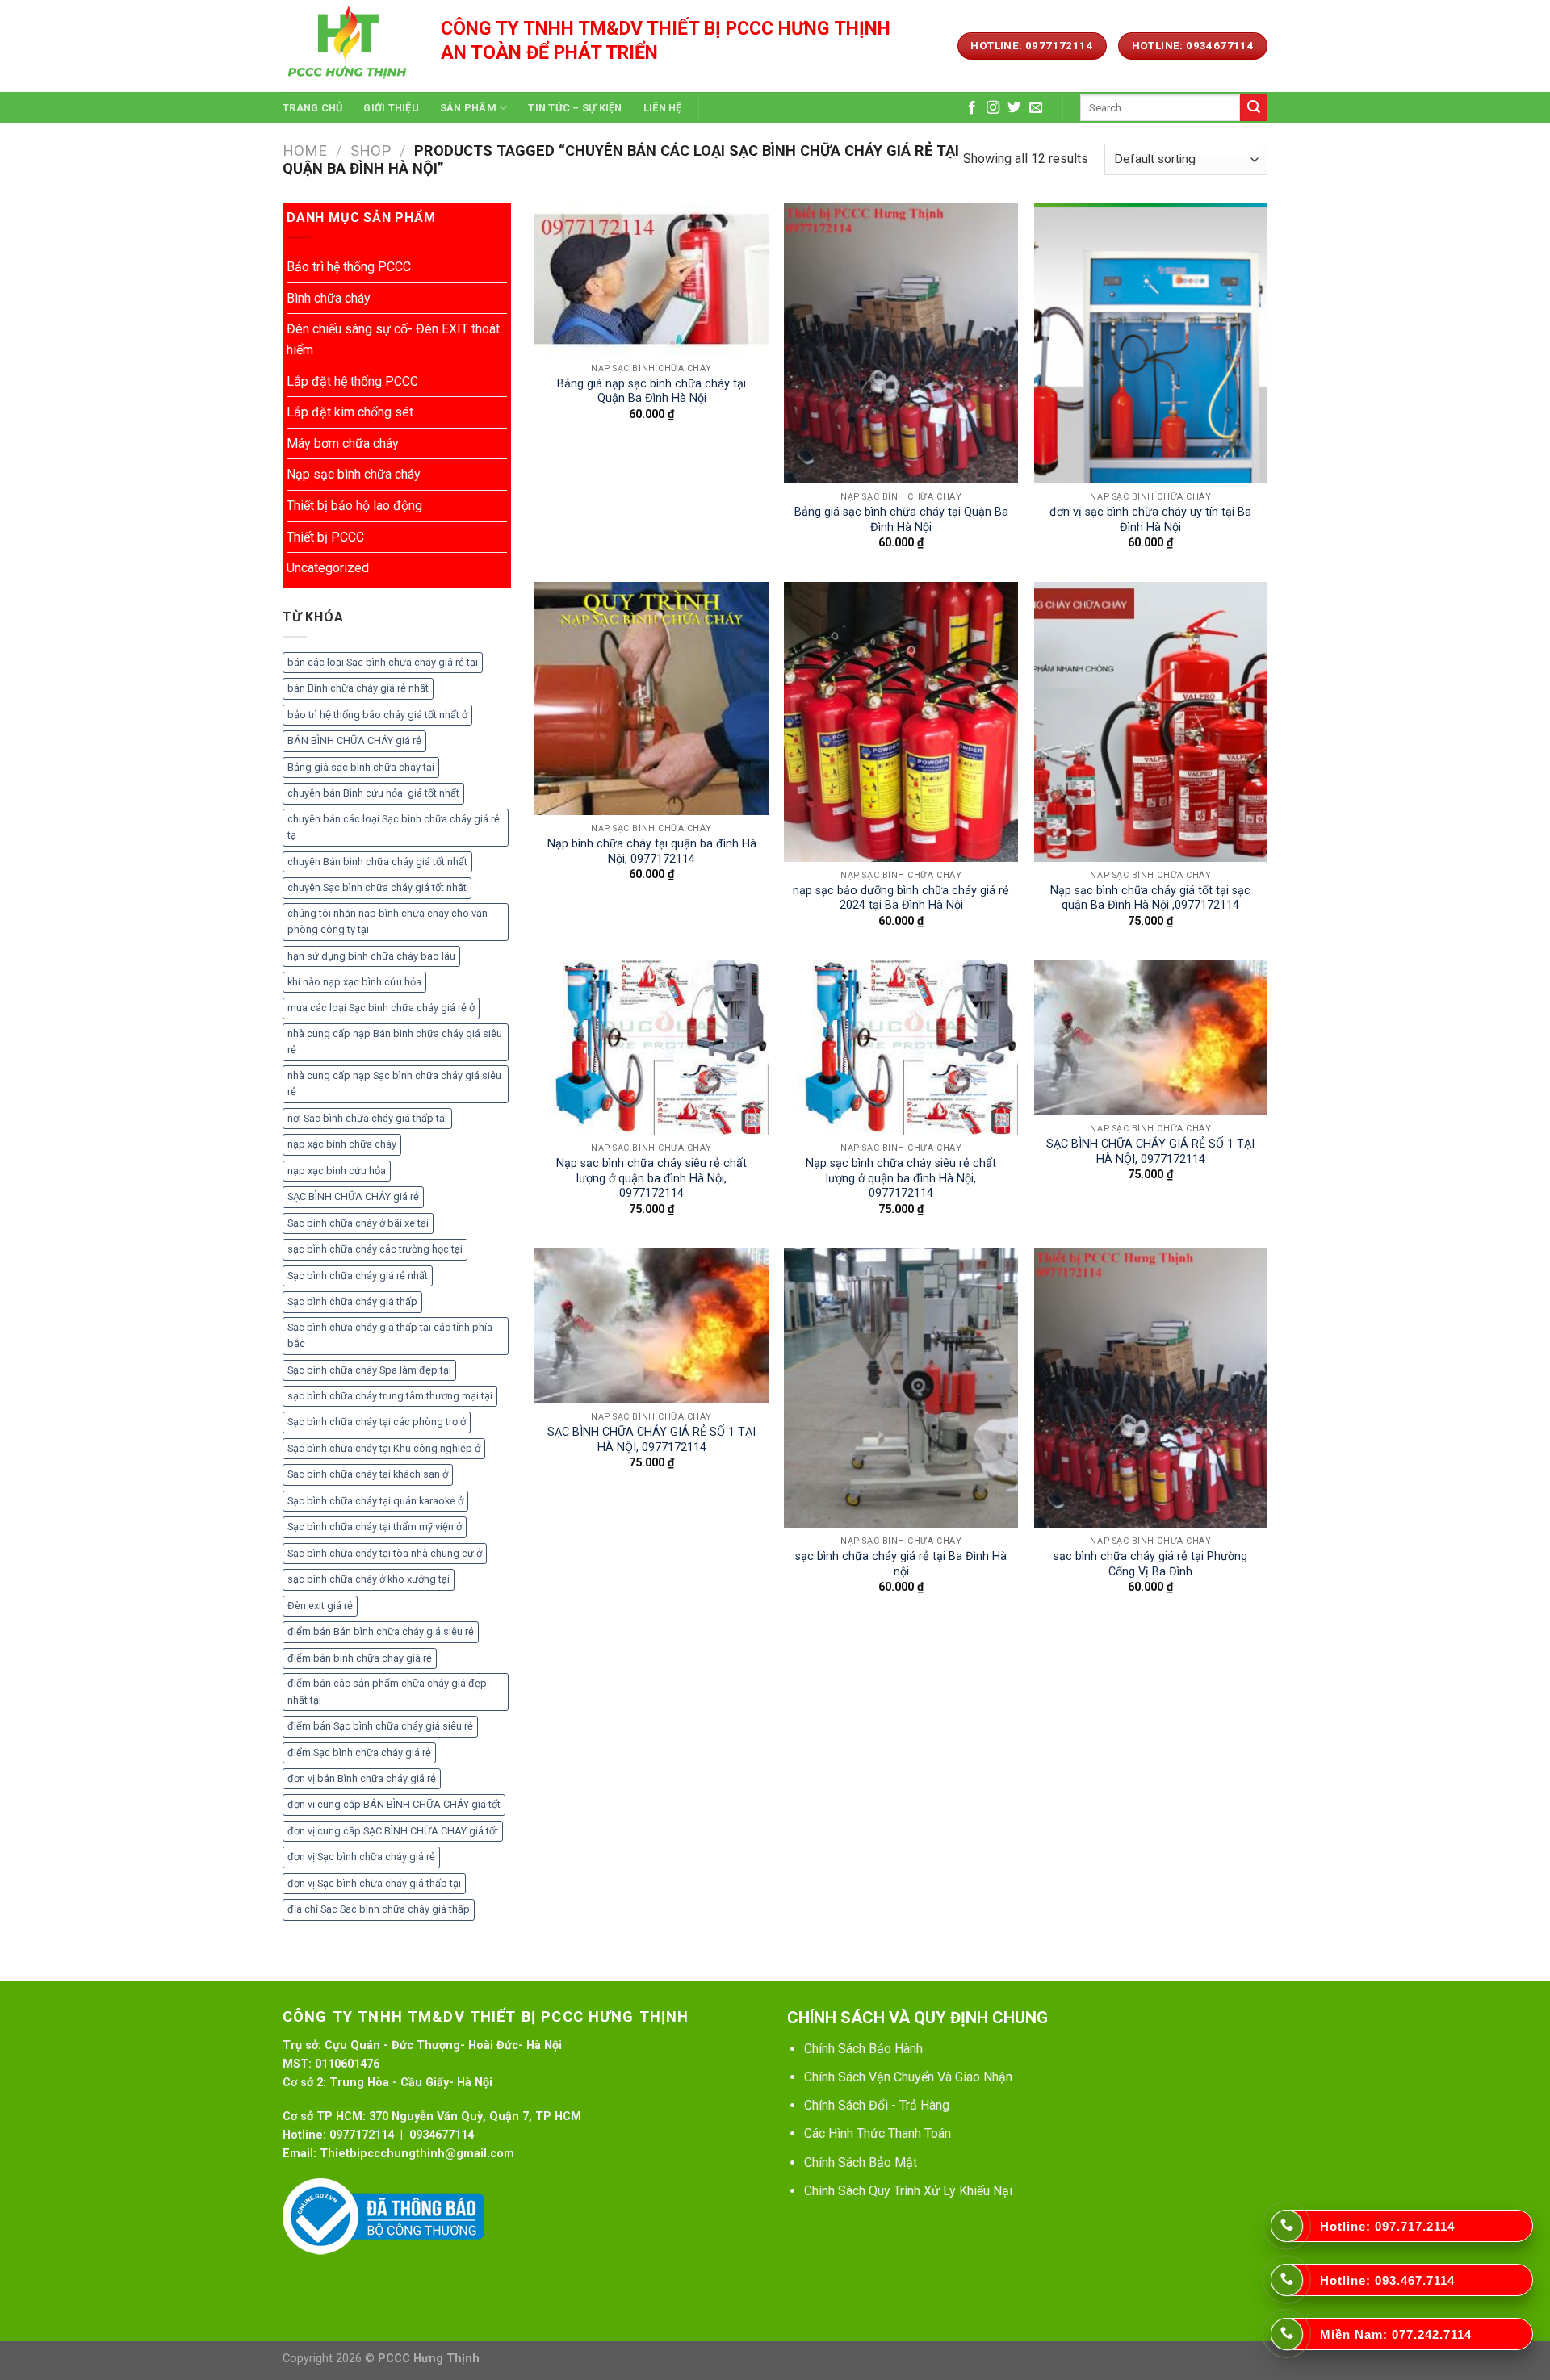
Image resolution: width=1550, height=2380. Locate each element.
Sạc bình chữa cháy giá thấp (352, 1301)
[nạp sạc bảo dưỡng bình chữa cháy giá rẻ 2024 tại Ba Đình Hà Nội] (901, 722)
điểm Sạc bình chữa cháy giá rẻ (359, 1753)
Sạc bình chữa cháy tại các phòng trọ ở (377, 1422)
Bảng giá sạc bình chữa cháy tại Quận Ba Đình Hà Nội (901, 520)
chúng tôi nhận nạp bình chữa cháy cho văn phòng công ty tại (387, 921)
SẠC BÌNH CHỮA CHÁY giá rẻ (353, 1196)
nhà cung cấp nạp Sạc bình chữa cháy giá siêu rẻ (394, 1083)
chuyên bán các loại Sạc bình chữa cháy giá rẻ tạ (394, 827)
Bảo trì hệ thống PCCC (349, 267)
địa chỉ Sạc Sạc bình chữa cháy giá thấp (379, 1909)
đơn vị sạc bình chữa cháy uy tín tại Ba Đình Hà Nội (1150, 520)
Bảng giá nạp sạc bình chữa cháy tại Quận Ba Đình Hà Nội (651, 391)
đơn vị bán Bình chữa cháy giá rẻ (362, 1778)
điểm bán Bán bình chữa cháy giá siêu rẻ (381, 1631)
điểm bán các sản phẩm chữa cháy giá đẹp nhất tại (387, 1691)
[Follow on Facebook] (972, 108)
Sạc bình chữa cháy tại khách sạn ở (368, 1474)
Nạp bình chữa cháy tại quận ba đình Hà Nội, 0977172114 (652, 851)
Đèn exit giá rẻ (320, 1606)
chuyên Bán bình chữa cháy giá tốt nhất (377, 862)
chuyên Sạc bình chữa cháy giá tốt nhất (377, 887)
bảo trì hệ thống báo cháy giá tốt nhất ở (377, 715)
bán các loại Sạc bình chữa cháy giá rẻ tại (383, 662)
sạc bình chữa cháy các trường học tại (375, 1249)
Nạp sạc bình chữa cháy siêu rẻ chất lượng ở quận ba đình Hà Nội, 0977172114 (651, 1178)
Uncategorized (328, 568)
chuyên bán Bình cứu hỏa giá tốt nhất (373, 793)
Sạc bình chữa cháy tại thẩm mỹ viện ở (375, 1527)
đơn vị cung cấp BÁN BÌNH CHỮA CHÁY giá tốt (394, 1804)
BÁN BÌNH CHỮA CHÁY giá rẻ (354, 740)
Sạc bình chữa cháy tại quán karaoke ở (375, 1501)
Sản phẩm (468, 108)
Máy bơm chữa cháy (343, 443)
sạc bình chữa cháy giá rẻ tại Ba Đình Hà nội (901, 1564)
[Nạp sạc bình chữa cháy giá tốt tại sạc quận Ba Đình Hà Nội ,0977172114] (1151, 722)
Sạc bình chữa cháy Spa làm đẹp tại (369, 1370)
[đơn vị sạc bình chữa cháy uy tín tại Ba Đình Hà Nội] (1151, 343)
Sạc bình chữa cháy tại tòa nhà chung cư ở (385, 1553)
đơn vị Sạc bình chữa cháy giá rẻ (361, 1857)
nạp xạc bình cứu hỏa (337, 1171)
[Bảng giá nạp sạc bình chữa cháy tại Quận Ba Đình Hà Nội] (651, 279)
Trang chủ (312, 108)
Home (305, 151)
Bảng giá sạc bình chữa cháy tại (361, 767)
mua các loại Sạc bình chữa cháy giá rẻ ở (381, 1008)
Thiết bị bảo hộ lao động (354, 506)
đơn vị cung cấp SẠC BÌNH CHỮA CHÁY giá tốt (393, 1831)
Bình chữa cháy (329, 298)
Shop (371, 151)
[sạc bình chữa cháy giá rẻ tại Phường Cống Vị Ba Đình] (1151, 1388)
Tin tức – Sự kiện (575, 108)
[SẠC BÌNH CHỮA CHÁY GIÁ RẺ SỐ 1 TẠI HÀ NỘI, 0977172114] (1151, 1037)
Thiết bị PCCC (325, 537)
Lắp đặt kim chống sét (350, 412)
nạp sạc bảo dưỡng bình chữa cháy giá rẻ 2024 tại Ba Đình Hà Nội (901, 898)
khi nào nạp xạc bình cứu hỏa (354, 982)
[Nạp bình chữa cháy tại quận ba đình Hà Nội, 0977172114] (651, 699)
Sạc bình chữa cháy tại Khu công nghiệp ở (384, 1448)
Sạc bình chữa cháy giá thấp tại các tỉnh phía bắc (390, 1335)
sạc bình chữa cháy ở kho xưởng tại (369, 1579)
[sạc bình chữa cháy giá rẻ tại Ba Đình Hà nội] (901, 1388)
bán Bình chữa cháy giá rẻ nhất (358, 688)
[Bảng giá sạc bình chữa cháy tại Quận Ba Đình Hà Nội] (901, 343)
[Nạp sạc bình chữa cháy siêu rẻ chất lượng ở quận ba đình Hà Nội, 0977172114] (651, 1047)
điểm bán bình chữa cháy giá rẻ (360, 1658)
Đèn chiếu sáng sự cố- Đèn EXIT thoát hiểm (393, 339)
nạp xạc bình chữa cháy (342, 1144)
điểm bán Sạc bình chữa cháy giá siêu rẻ (380, 1726)
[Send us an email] (1036, 108)
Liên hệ (663, 108)
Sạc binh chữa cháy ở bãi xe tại (358, 1223)
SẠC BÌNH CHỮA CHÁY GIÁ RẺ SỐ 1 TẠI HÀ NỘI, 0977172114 (1150, 1152)
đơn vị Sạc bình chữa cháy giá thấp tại (374, 1883)
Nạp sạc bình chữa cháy (354, 474)
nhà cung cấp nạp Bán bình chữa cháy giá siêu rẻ (395, 1042)
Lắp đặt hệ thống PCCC (352, 381)
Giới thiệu (391, 108)
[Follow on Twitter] (1014, 108)
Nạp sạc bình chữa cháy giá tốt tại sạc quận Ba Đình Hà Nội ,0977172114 (1150, 898)
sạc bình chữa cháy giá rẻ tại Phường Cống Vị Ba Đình (1150, 1564)
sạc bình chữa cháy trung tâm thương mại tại (390, 1396)
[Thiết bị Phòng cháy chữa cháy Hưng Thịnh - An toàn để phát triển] (350, 46)
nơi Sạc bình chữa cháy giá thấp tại (367, 1118)
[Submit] (1254, 108)
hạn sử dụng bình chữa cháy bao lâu (371, 956)
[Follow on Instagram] (993, 108)
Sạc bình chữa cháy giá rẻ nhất (358, 1276)
